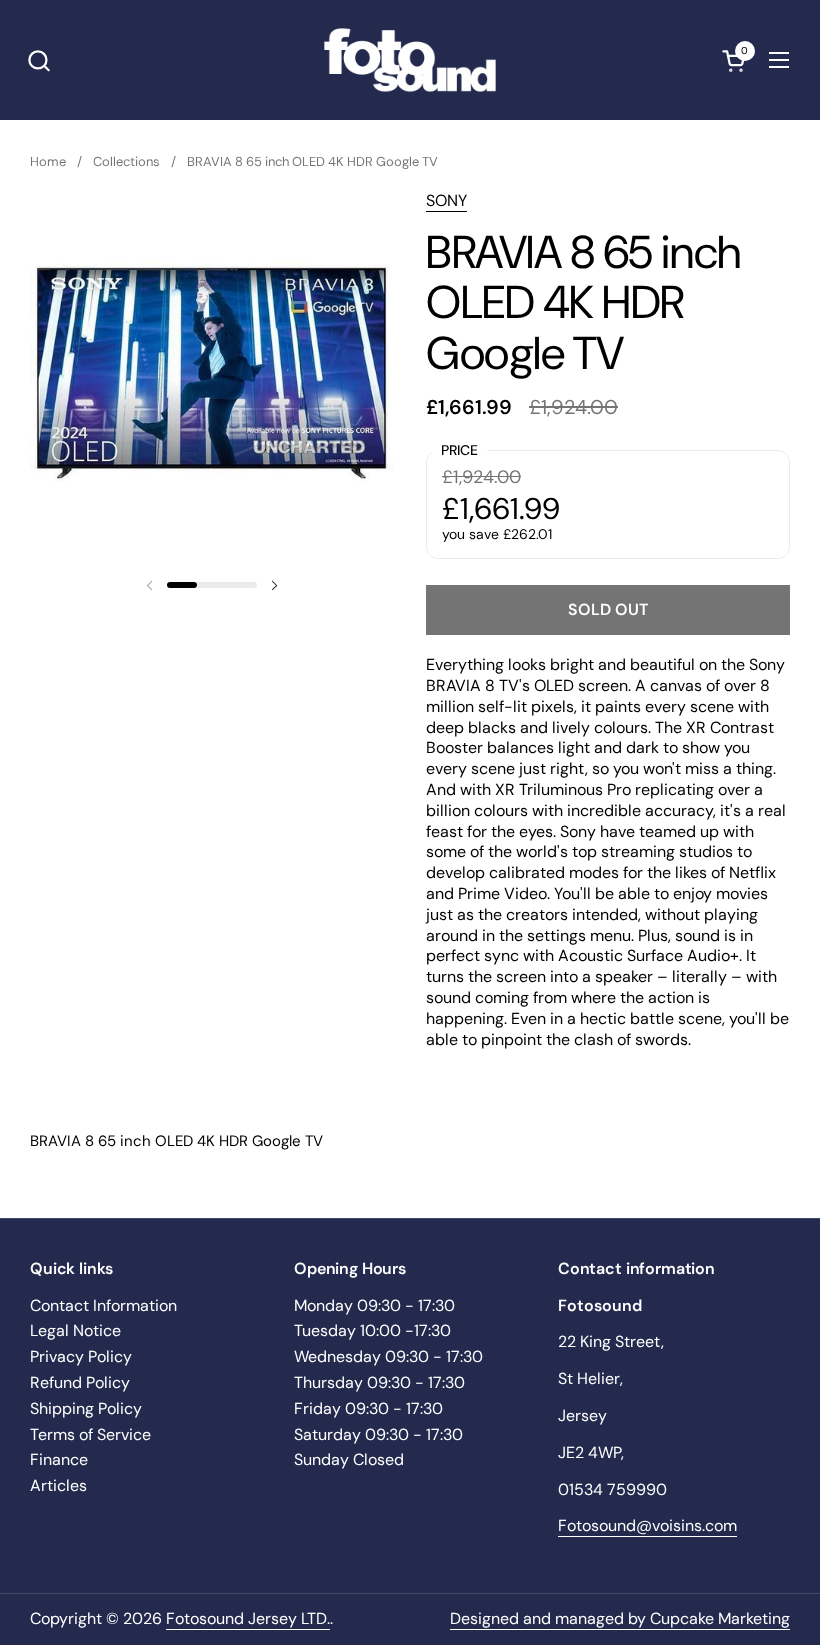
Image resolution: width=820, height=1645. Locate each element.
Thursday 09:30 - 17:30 (379, 1382)
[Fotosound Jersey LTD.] (410, 60)
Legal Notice (75, 1330)
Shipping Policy (86, 1408)
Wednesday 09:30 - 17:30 (388, 1356)
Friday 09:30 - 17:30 (368, 1408)
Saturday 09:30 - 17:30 (378, 1434)
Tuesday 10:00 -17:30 (372, 1330)
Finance (59, 1459)
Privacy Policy (81, 1356)
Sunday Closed (349, 1459)
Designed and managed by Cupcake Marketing (620, 1618)
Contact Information (103, 1305)
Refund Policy (80, 1382)
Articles (58, 1485)
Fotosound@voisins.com (647, 1525)
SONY (446, 200)
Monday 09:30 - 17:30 (374, 1305)
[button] (38, 60)
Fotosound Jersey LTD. (248, 1618)
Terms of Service (90, 1434)
